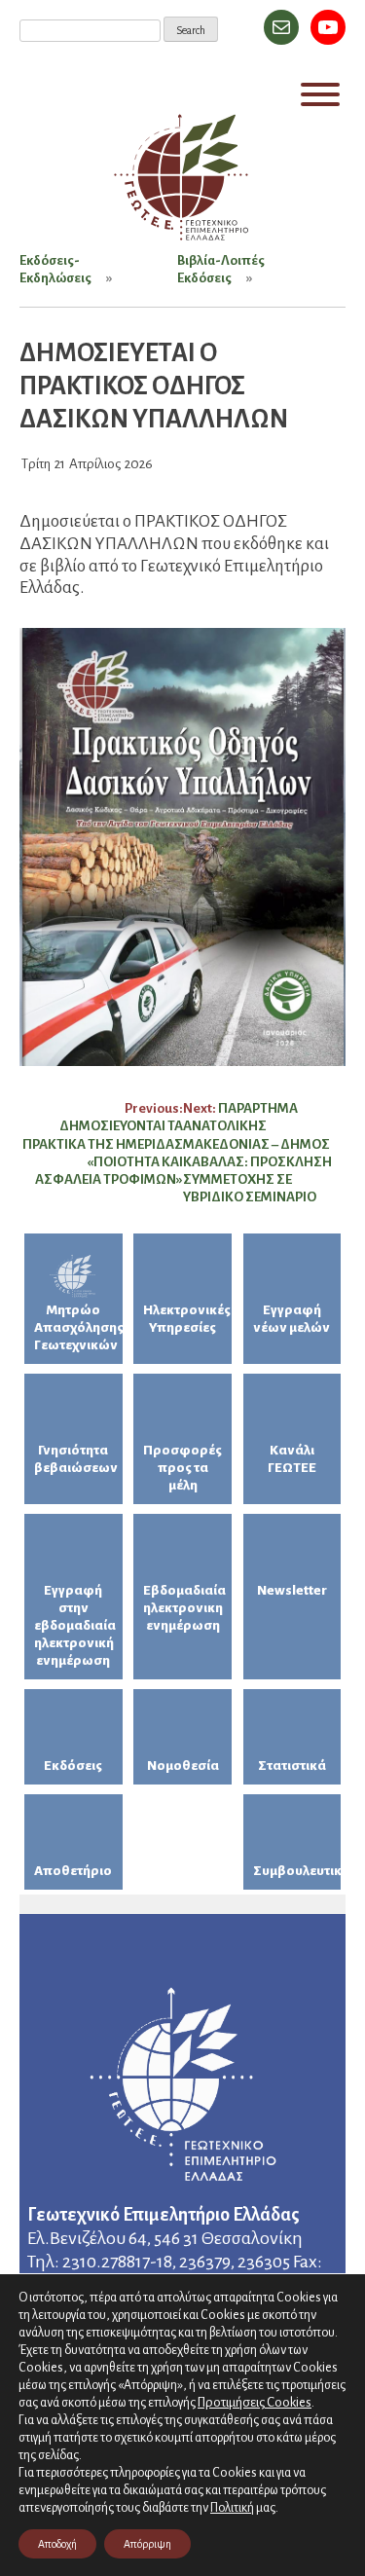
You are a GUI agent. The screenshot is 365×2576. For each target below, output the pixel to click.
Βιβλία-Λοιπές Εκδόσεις (221, 269)
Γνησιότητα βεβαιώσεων (76, 1459)
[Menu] (320, 94)
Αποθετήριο (73, 1871)
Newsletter (292, 1590)
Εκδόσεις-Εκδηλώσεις (55, 269)
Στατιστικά (292, 1766)
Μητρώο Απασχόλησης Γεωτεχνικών (78, 1327)
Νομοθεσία (183, 1766)
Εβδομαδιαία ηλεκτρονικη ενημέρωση (184, 1608)
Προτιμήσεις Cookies (255, 2402)
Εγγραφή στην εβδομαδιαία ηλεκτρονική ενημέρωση (75, 1625)
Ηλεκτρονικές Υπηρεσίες (187, 1319)
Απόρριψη (147, 2544)
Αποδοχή (57, 2544)
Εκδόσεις (73, 1766)
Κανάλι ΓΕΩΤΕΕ (292, 1459)
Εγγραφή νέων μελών (292, 1319)
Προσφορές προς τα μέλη (182, 1468)
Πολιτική (232, 2508)
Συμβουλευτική (297, 1871)
